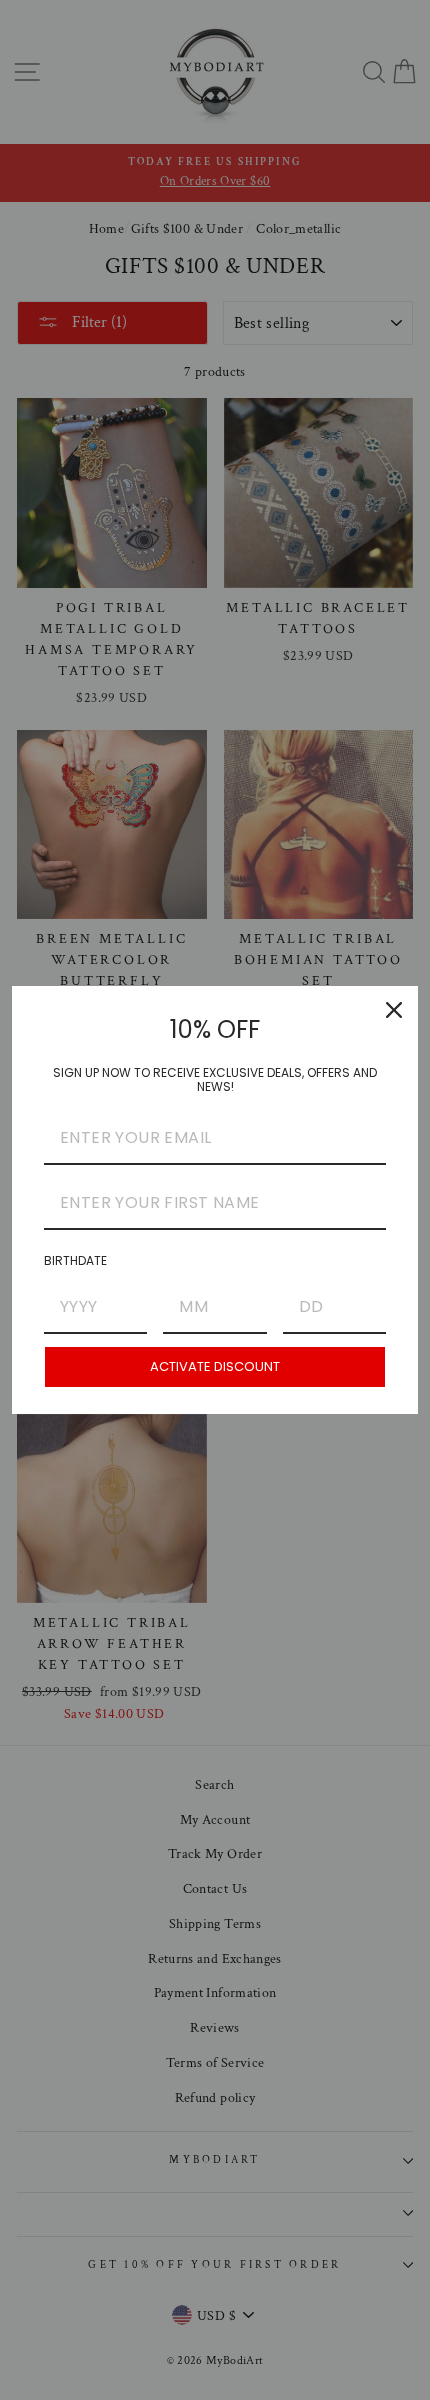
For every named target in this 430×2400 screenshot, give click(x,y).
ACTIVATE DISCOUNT (215, 1366)
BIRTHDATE (75, 1260)
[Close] (394, 1010)
